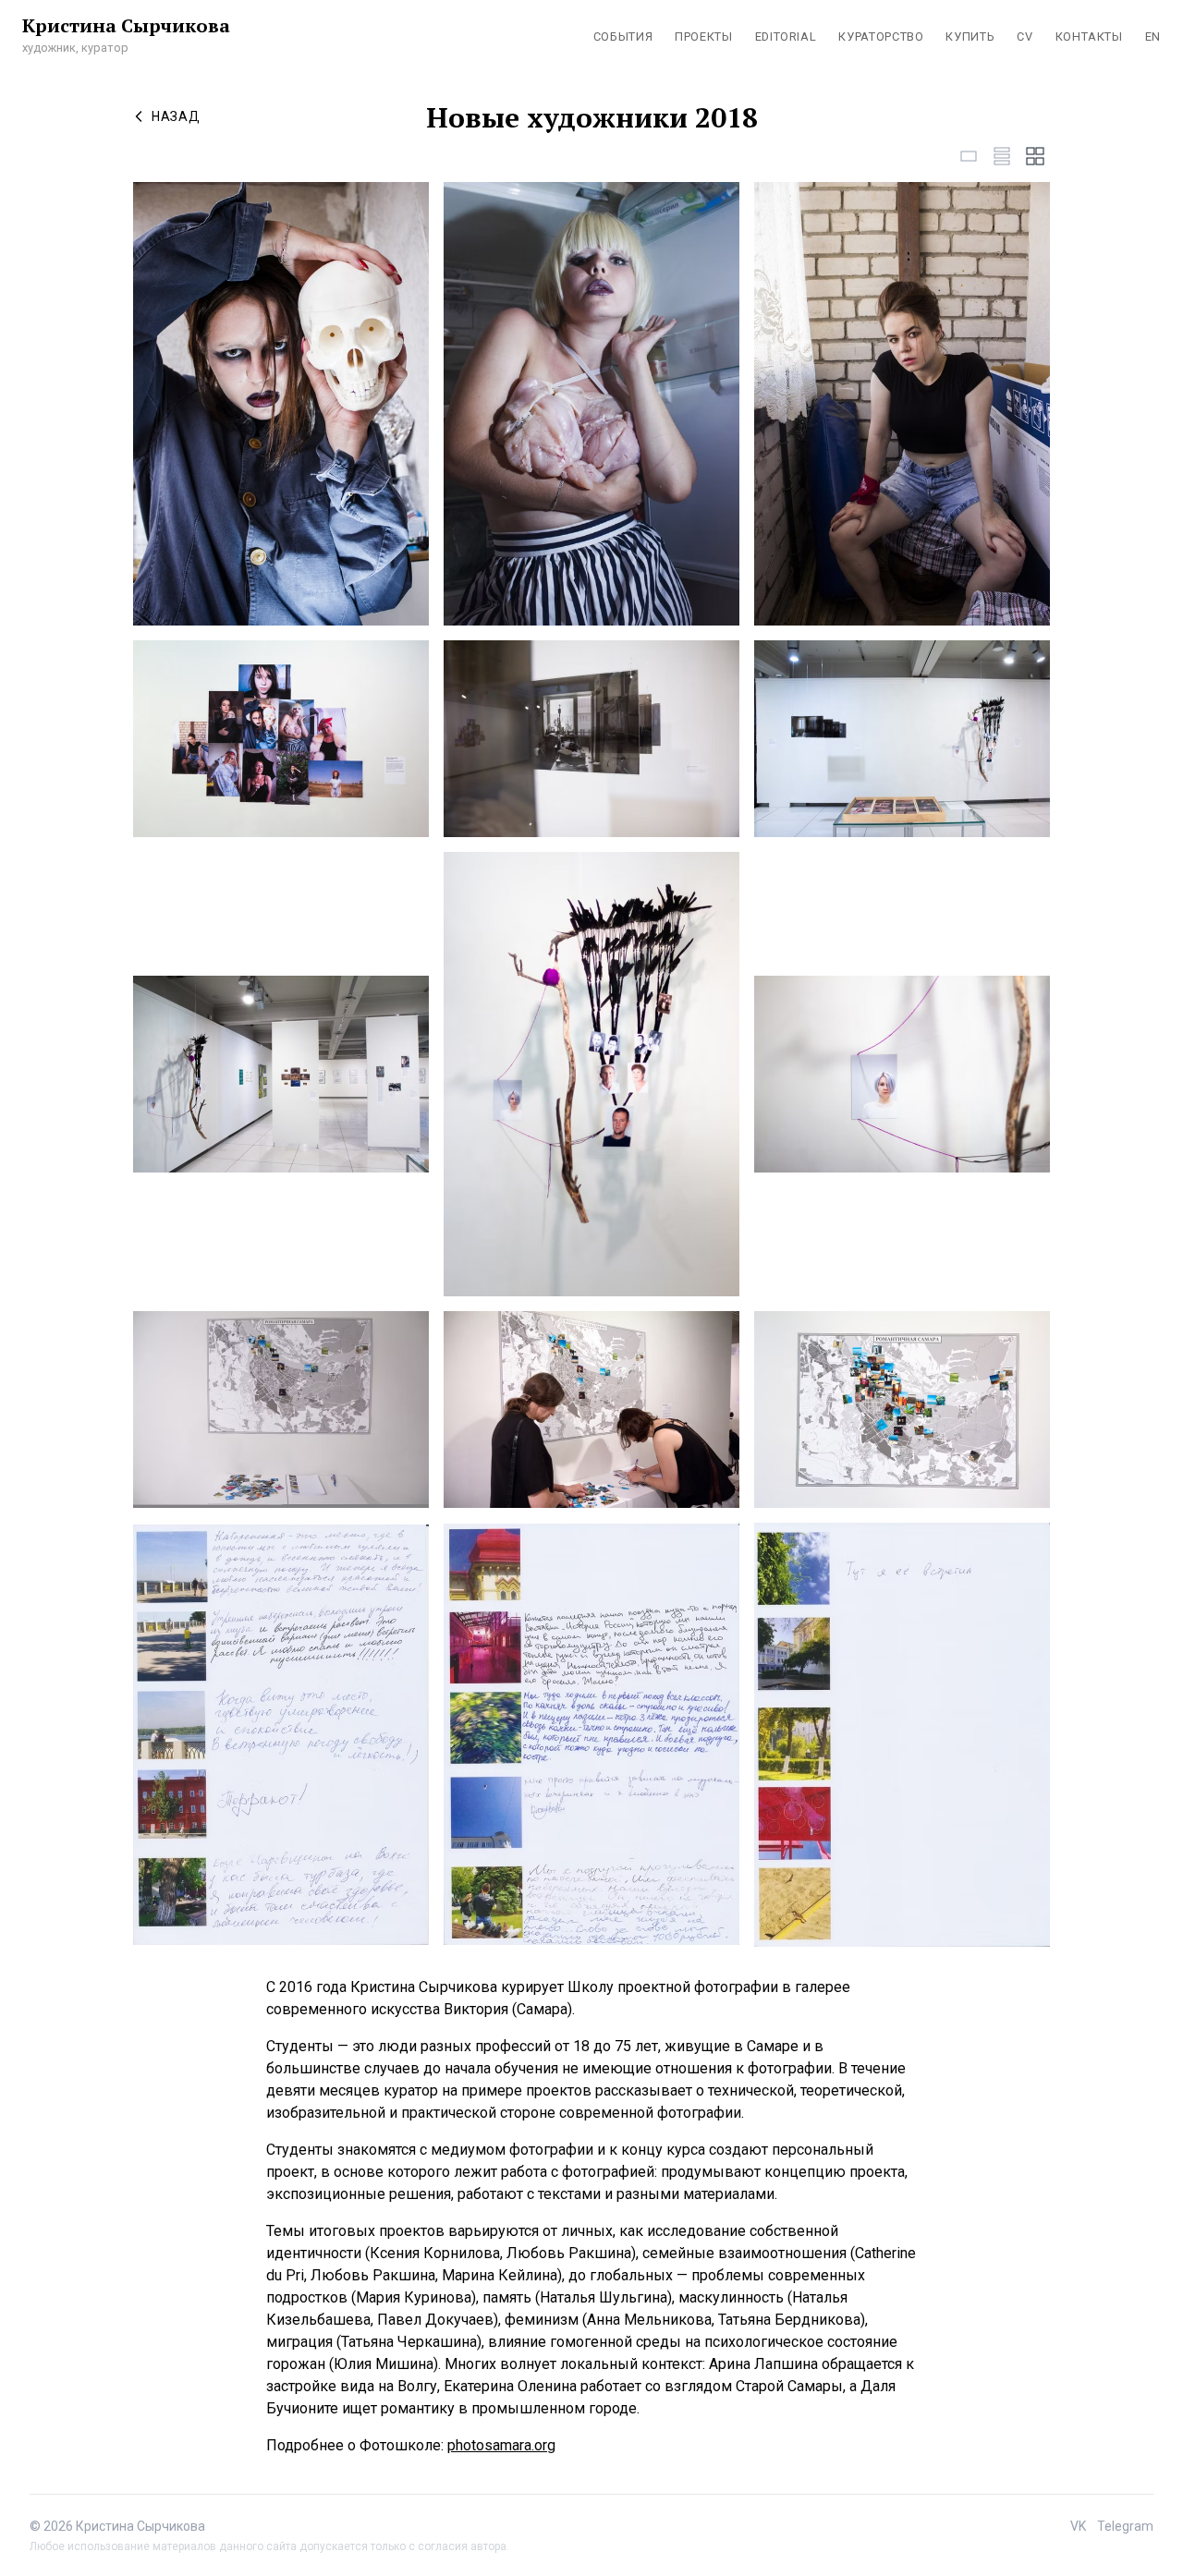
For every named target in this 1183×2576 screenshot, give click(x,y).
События (623, 36)
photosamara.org (501, 2445)
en (1153, 36)
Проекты (703, 36)
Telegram (1125, 2526)
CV (1024, 36)
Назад (176, 116)
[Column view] (1002, 156)
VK (1078, 2526)
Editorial (786, 36)
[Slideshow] (969, 156)
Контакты (1089, 36)
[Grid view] (1035, 156)
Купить (970, 36)
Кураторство (881, 36)
